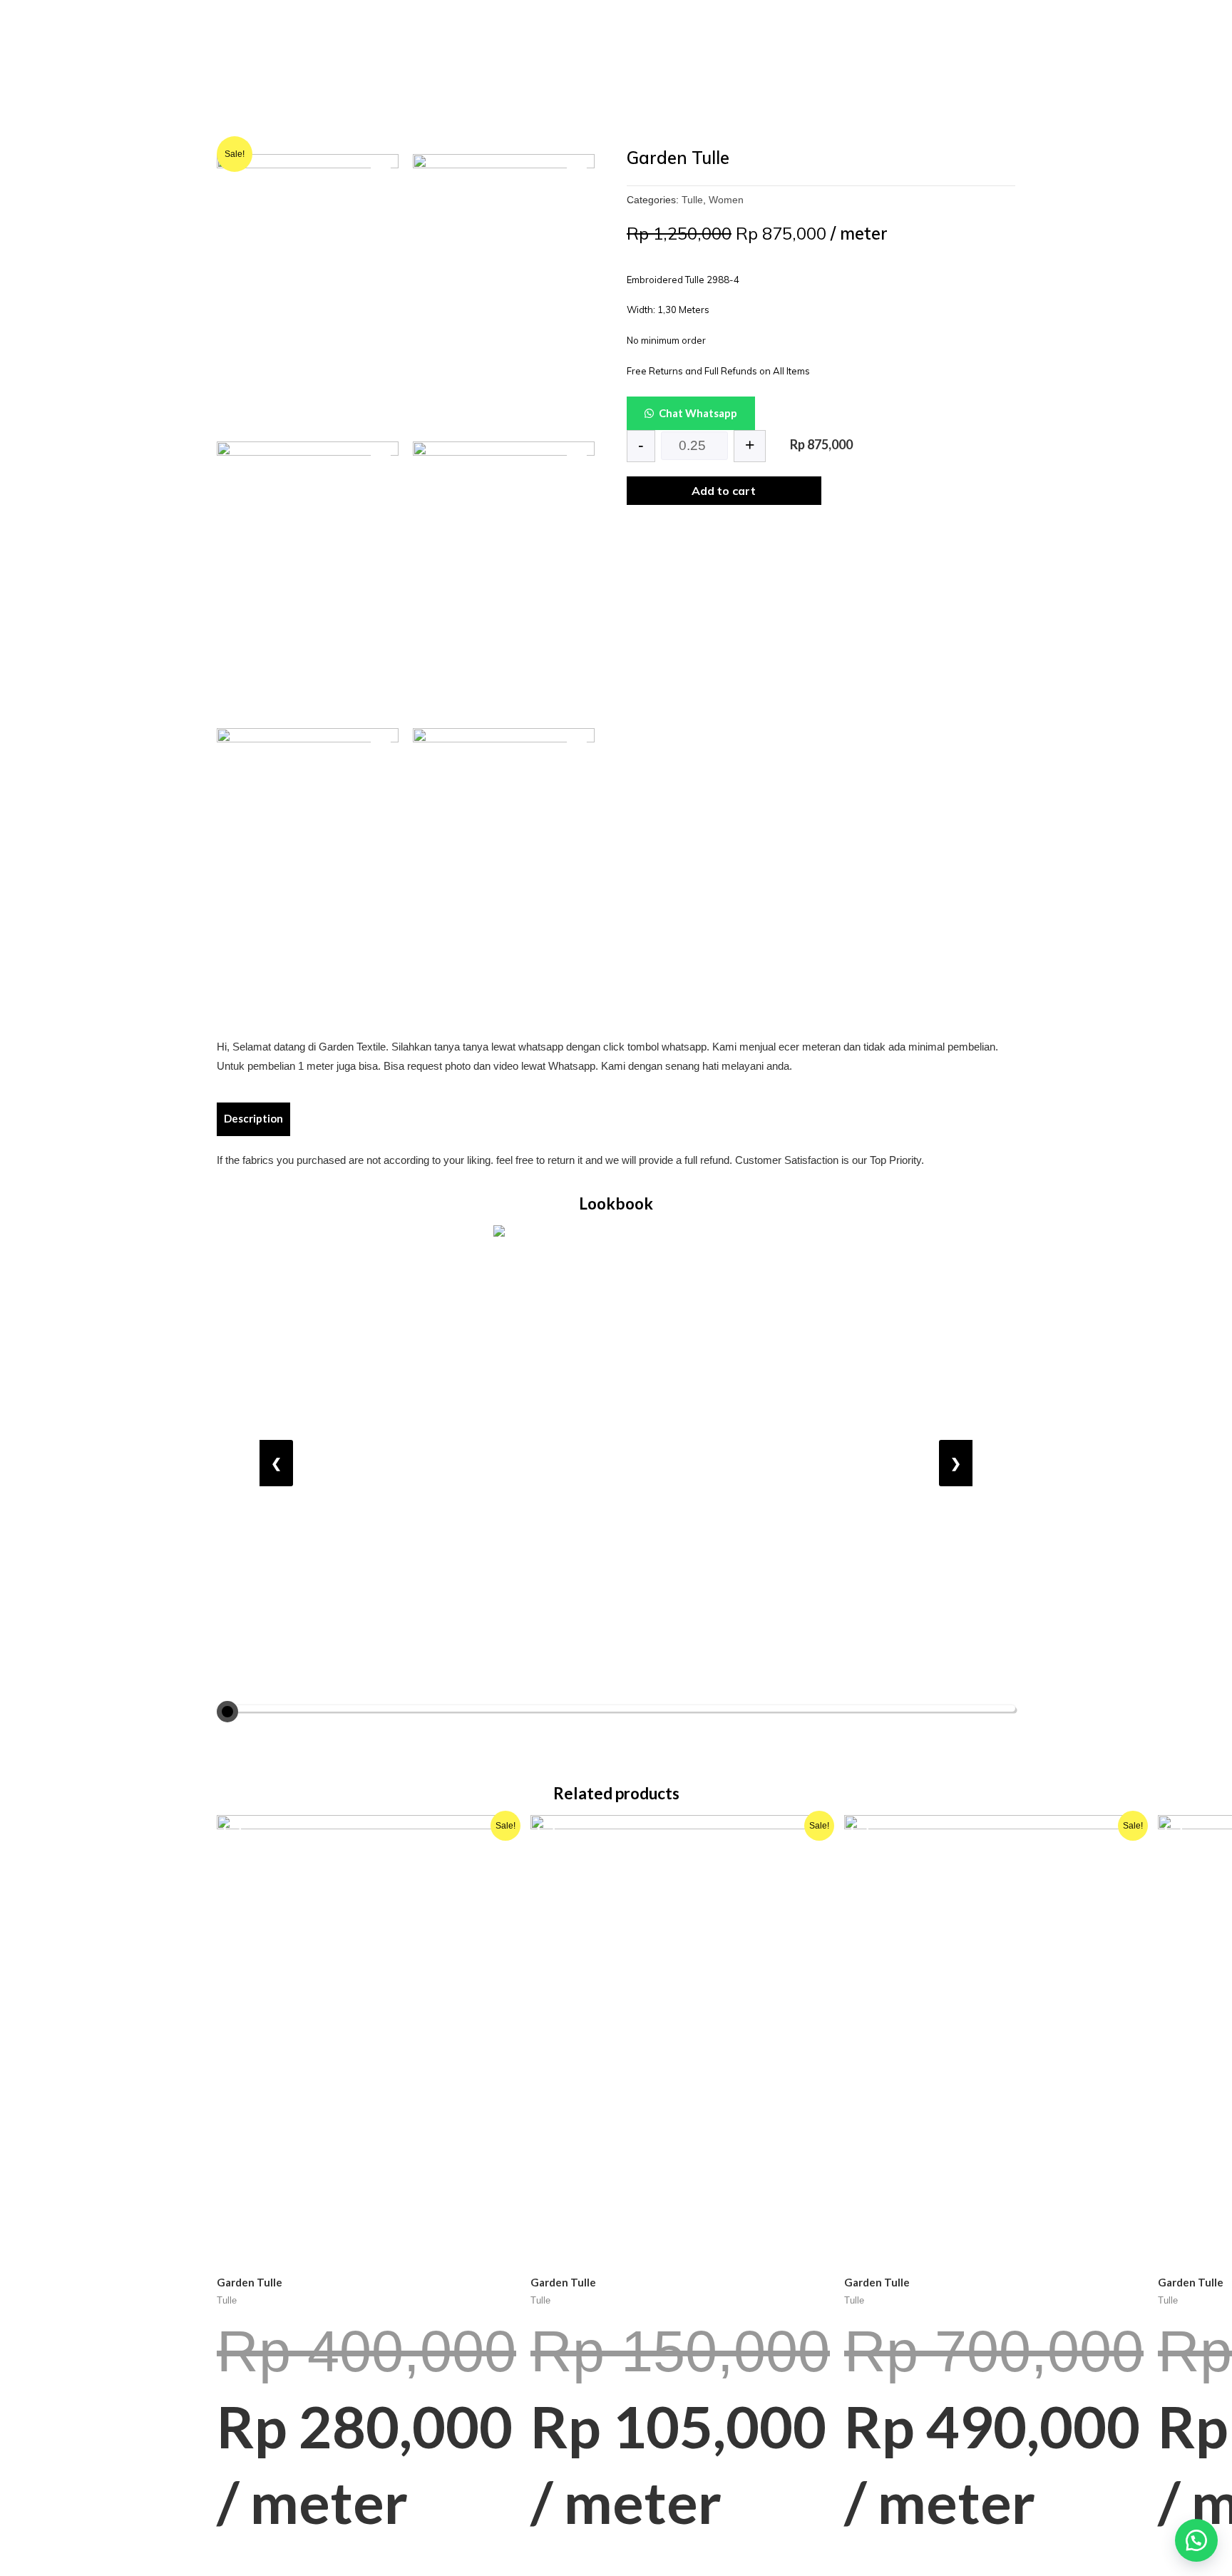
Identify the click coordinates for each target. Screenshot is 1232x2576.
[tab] (253, 1119)
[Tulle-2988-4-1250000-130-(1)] (504, 291)
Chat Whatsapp (698, 413)
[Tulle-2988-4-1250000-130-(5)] (308, 865)
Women (726, 200)
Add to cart (724, 491)
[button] (1196, 2540)
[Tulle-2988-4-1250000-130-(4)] (504, 789)
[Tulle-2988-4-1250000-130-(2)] (308, 578)
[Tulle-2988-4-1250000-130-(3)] (308, 291)
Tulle (692, 200)
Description (253, 1118)
